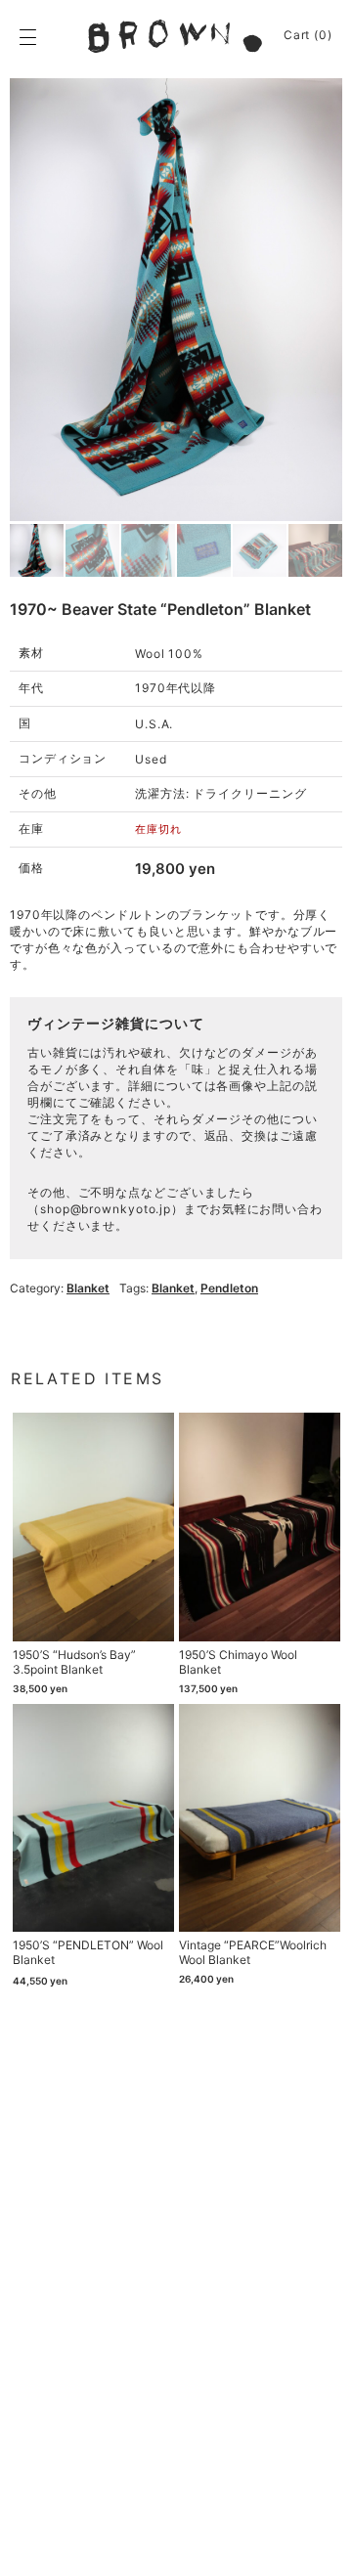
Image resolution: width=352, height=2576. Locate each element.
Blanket (88, 1288)
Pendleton (229, 1288)
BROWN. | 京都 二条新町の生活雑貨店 (176, 36)
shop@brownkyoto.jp (106, 1209)
